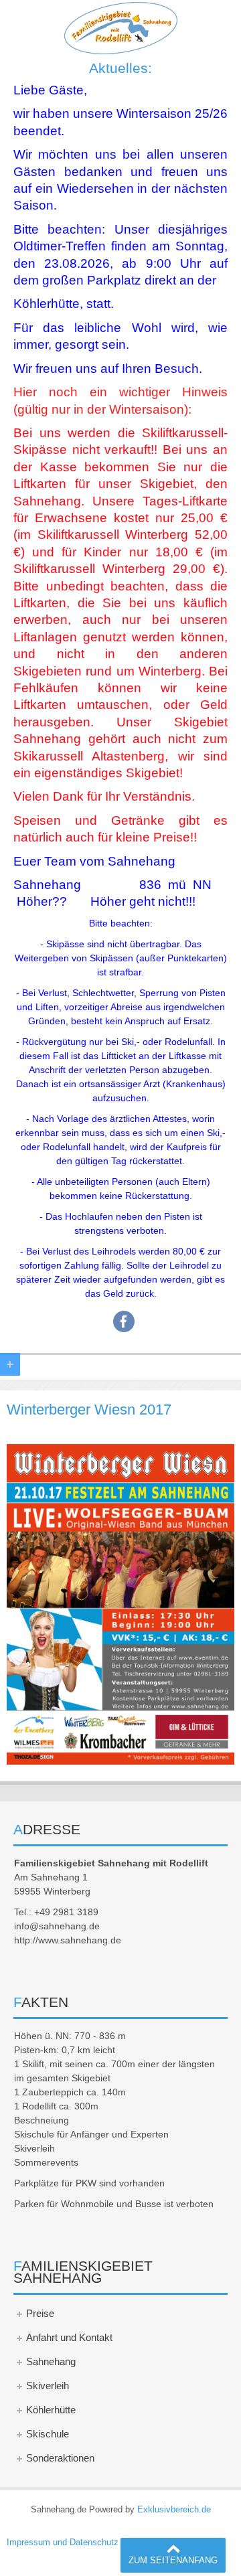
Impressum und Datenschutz (63, 2543)
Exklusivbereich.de (174, 2510)
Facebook (124, 1321)
